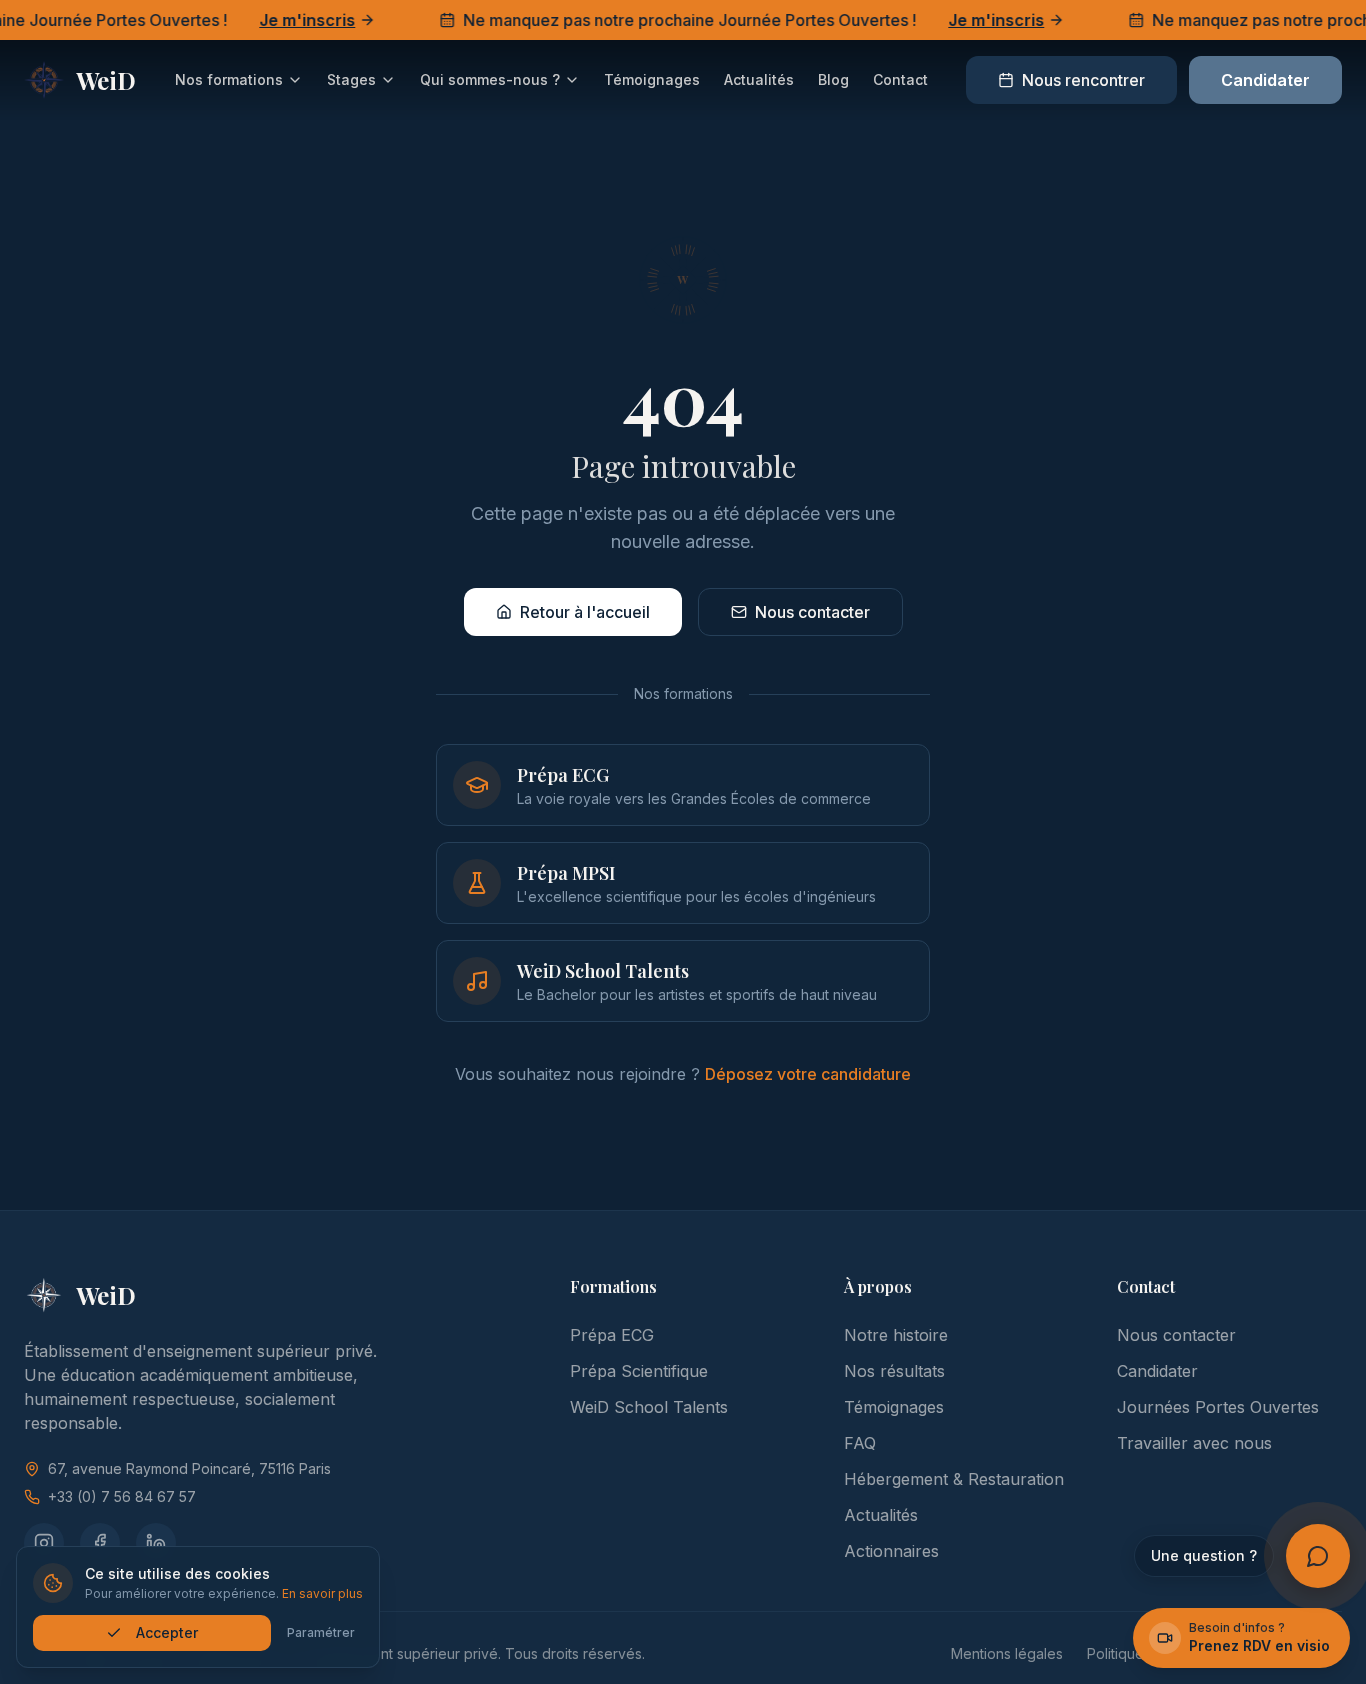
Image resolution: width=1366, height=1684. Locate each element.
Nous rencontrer (1083, 80)
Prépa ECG (612, 1335)
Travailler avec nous (1194, 1443)
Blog (833, 79)
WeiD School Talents (649, 1407)
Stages (351, 79)
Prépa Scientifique (639, 1371)
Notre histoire (896, 1335)
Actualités (759, 79)
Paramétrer (321, 1632)
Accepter (167, 1632)
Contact (900, 79)
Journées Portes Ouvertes (1218, 1407)
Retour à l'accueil (585, 612)
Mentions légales (1007, 1653)
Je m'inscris (290, 20)
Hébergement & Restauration (954, 1479)
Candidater (1265, 80)
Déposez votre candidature (808, 1074)
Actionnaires (891, 1551)
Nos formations (229, 79)
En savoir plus (322, 1593)
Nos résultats (894, 1371)
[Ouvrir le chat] (1318, 1556)
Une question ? (1204, 1555)
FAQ (860, 1443)
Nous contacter (812, 612)
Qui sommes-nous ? (490, 79)
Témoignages (652, 79)
